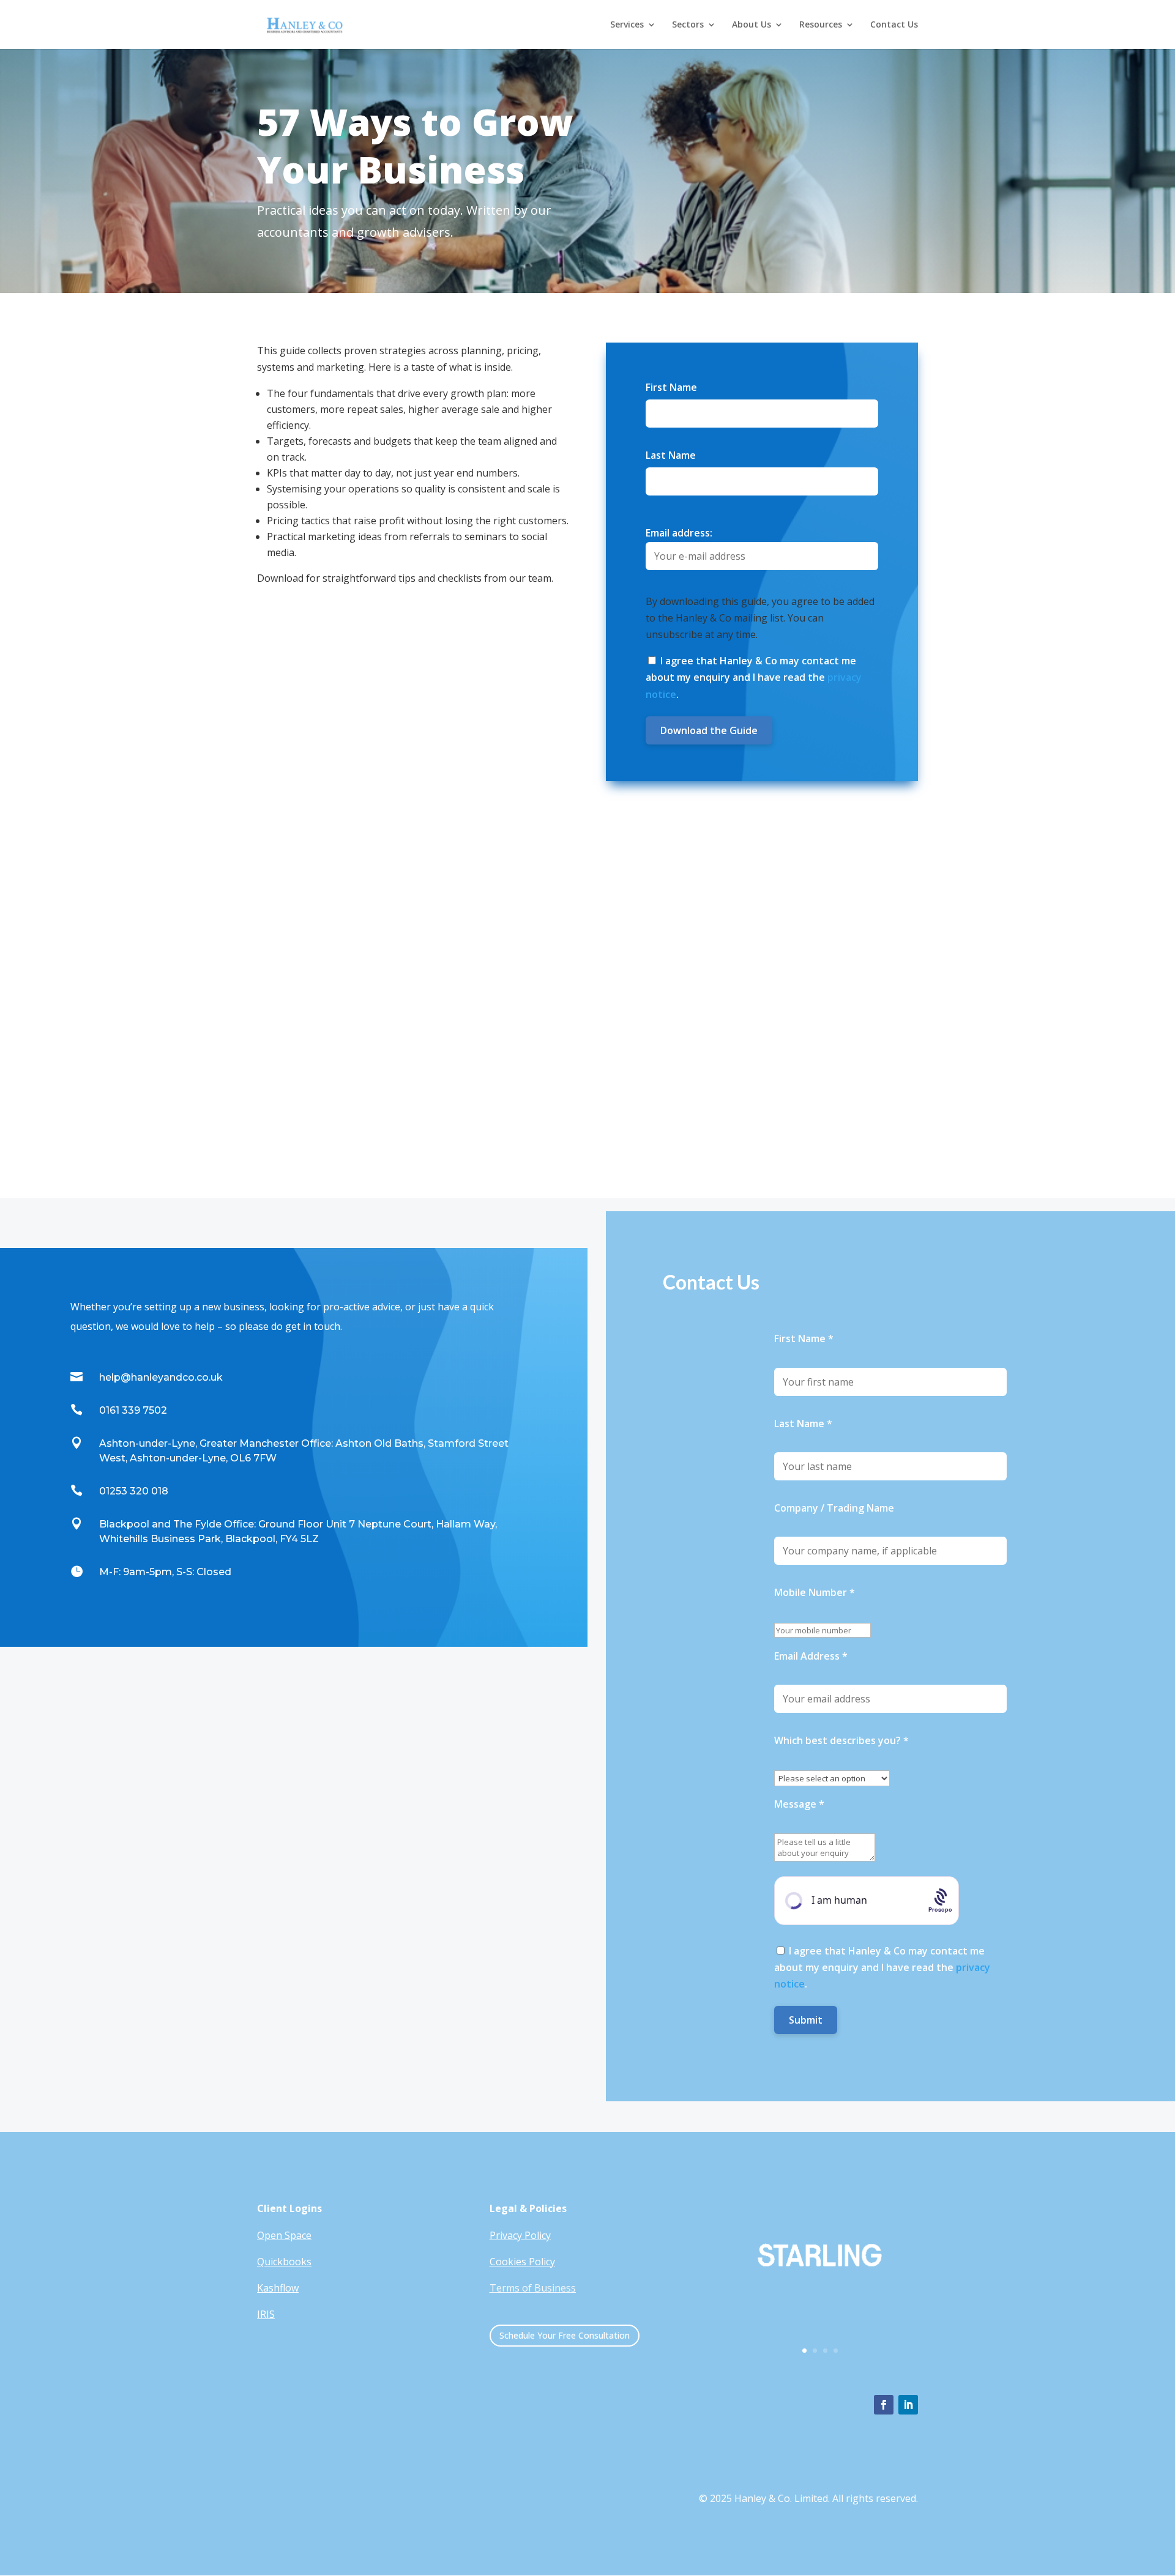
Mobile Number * (815, 1592)
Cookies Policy (522, 2262)
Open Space (284, 2235)
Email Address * (811, 1656)
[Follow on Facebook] (884, 2405)
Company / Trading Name (834, 1508)
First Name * (804, 1338)
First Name (671, 387)
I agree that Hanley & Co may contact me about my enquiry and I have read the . (754, 677)
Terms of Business (533, 2288)
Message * (799, 1804)
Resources (821, 25)
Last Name (671, 455)
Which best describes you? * (841, 1740)
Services (627, 25)
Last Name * (803, 1423)
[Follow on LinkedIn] (908, 2405)
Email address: (679, 533)
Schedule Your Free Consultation (565, 2335)
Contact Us (894, 25)
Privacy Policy (520, 2235)
